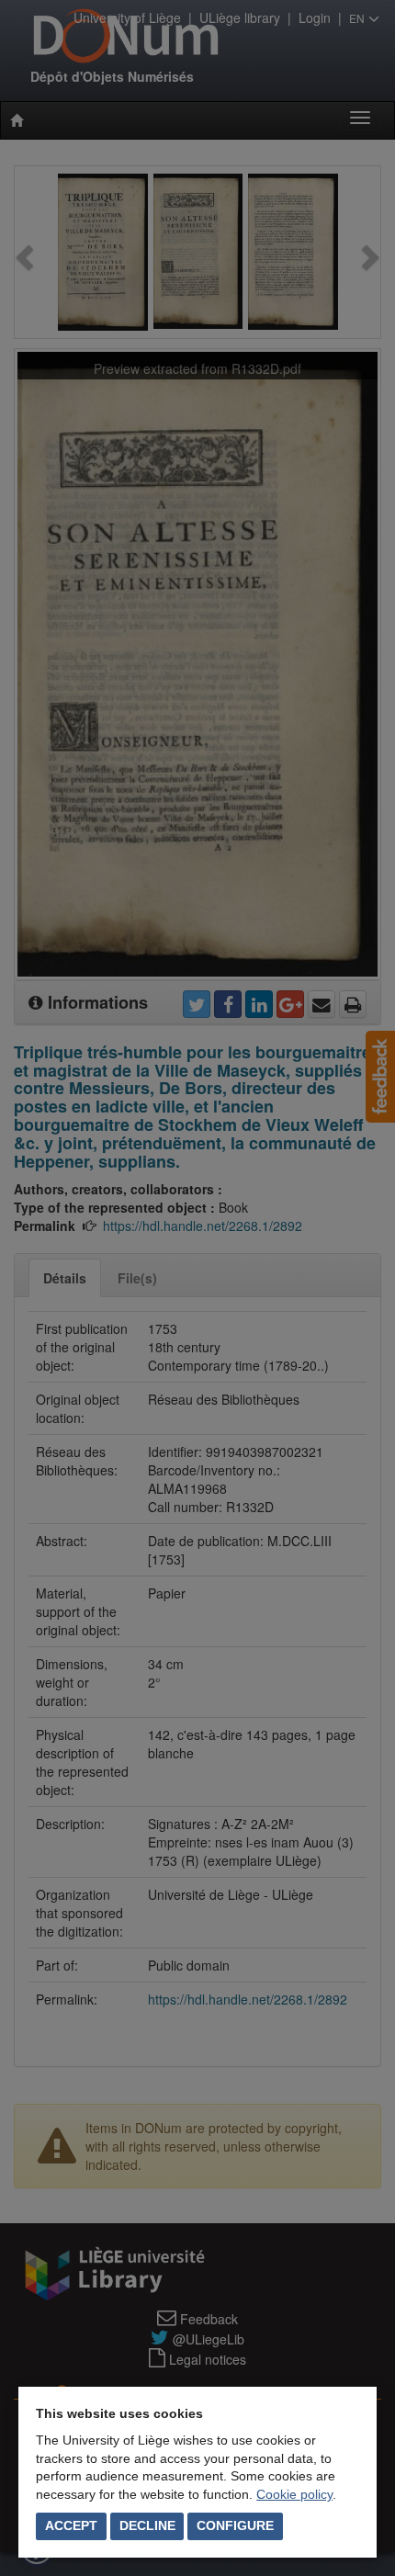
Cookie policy (294, 2494)
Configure (235, 2525)
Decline (147, 2525)
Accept (71, 2525)
